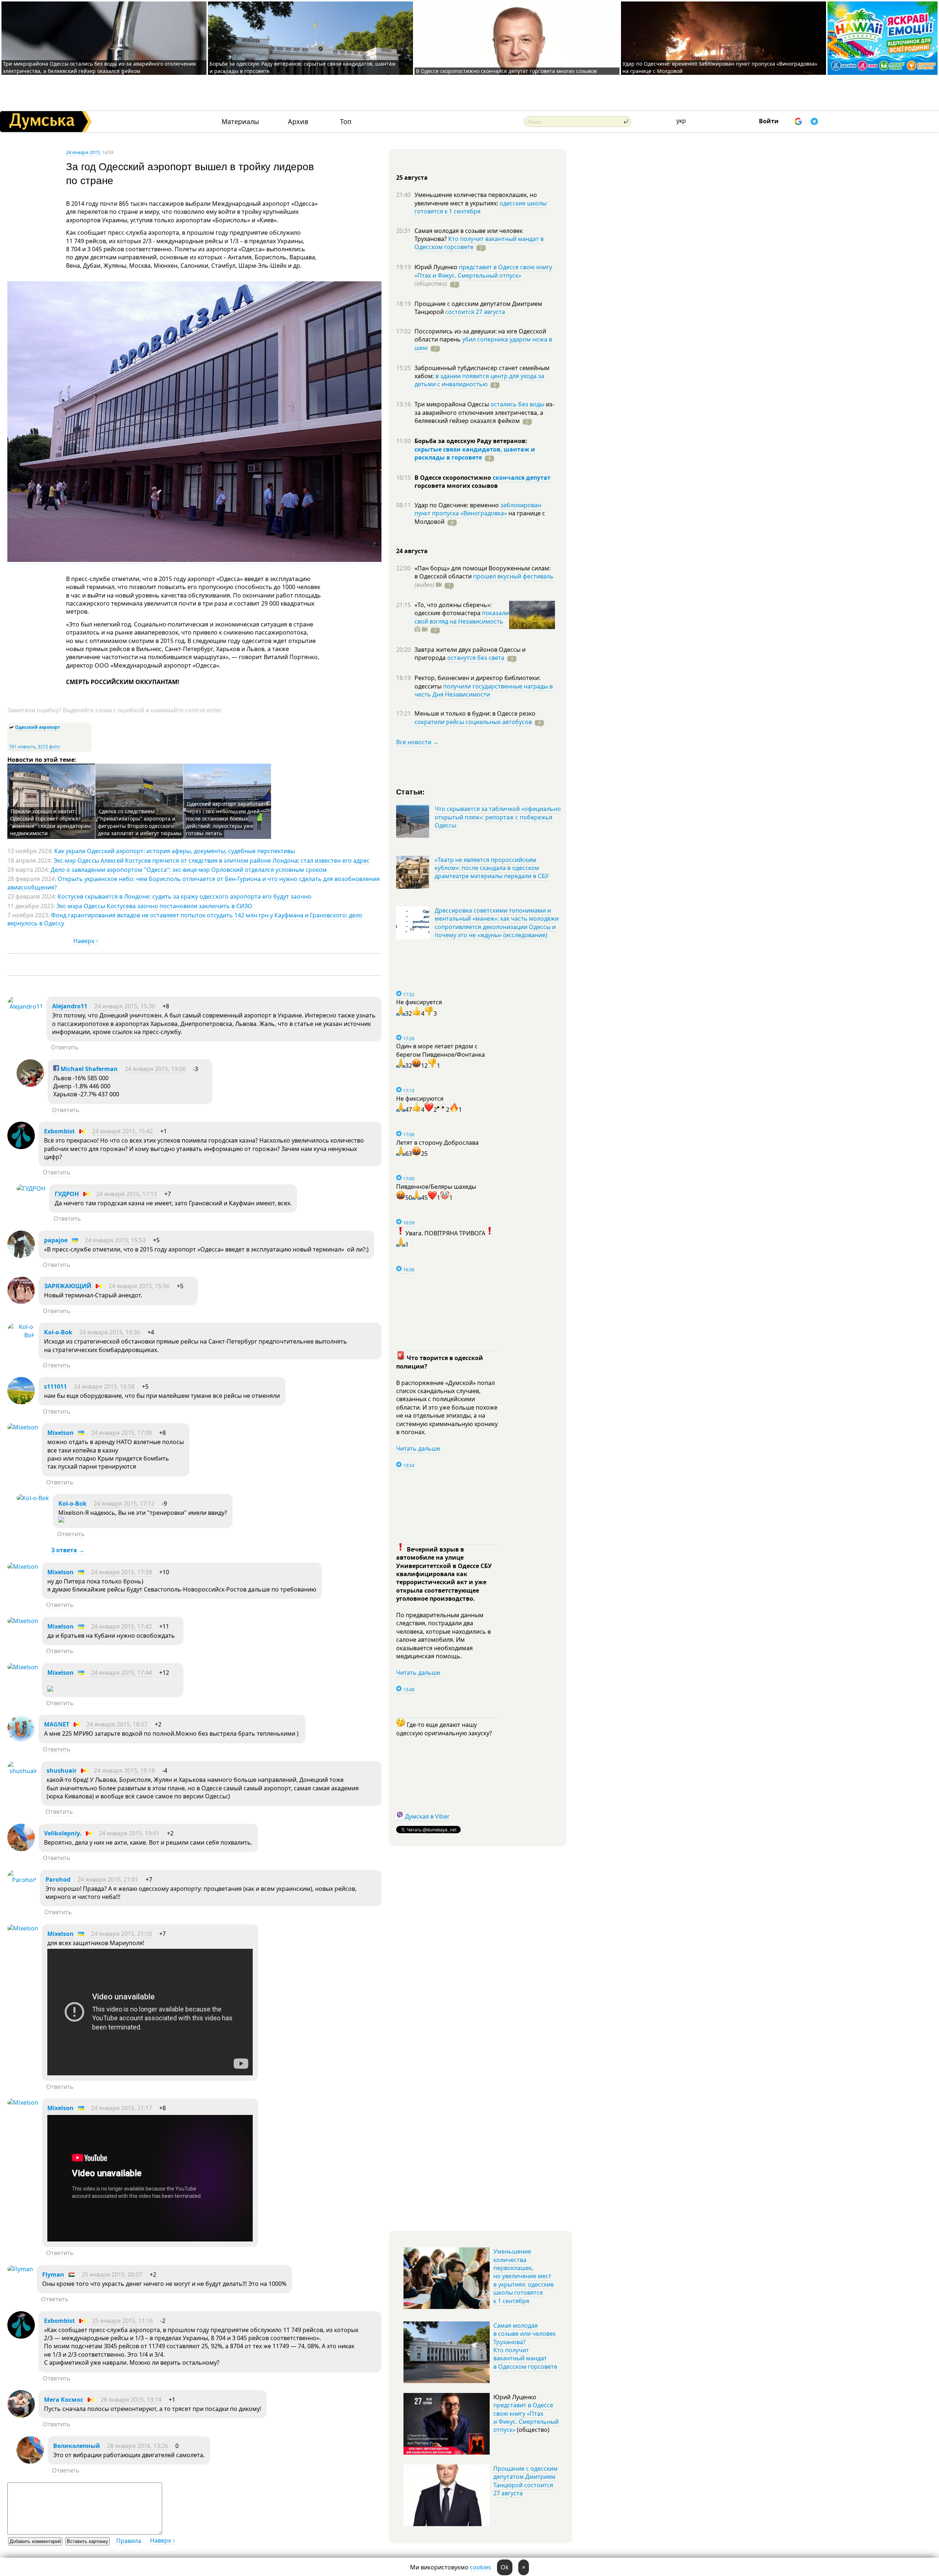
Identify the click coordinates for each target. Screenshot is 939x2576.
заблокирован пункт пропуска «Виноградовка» (478, 509)
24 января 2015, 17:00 (121, 1433)
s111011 (55, 1386)
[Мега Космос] (21, 2415)
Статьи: (411, 791)
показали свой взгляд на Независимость (462, 617)
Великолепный (77, 2446)
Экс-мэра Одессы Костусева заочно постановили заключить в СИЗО (154, 906)
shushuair (62, 1771)
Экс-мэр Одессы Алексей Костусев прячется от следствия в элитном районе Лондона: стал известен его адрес (212, 861)
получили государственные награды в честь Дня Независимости (484, 690)
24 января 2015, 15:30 (125, 1006)
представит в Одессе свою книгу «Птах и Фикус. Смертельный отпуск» (483, 271)
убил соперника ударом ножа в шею (483, 343)
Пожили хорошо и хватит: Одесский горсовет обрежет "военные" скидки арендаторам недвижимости (50, 822)
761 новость (22, 747)
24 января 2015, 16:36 (110, 1332)
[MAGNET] (21, 1740)
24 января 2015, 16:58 (104, 1386)
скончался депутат (522, 478)
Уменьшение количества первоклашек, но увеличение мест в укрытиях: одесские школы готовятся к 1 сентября (524, 2276)
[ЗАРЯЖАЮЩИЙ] (21, 1302)
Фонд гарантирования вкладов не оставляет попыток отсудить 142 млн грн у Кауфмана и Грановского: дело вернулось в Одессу (185, 919)
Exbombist (59, 1131)
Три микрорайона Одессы (452, 404)
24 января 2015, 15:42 (123, 1131)
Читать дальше (418, 1448)
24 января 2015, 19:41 (129, 1833)
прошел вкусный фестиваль (513, 576)
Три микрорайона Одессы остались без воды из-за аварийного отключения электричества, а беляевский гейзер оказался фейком (99, 67)
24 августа (412, 551)
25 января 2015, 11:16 (123, 2321)
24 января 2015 (83, 152)
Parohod (58, 1879)
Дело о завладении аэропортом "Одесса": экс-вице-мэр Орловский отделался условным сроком (189, 870)
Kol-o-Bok (58, 1332)
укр (681, 121)
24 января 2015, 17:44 (121, 1673)
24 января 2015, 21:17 (121, 2108)
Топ (346, 122)
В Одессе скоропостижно (454, 478)
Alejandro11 (70, 1006)
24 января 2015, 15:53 (115, 1240)
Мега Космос (64, 2400)
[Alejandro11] (25, 1006)
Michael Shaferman (88, 1069)
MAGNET (57, 1724)
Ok (505, 2567)
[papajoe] (21, 1256)
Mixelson (61, 1433)
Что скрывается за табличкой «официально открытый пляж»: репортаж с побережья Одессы (498, 817)
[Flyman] (20, 2269)
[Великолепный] (30, 2462)
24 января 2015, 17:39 (121, 1572)
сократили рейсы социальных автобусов (473, 722)
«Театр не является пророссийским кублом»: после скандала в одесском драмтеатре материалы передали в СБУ (492, 868)
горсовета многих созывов (456, 486)
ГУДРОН (67, 1194)
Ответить (65, 1047)
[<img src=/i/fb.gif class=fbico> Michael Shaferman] (30, 1085)
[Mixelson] (23, 1427)
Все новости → (417, 742)
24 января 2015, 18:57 (117, 1724)
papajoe (56, 1240)
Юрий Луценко (437, 267)
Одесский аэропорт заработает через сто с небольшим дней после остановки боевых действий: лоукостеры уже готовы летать (226, 819)
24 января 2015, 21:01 (108, 1879)
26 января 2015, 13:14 (131, 2400)
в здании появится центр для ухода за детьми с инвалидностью (479, 380)
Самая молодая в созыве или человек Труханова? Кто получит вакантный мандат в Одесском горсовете (525, 2346)
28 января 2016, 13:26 (138, 2446)
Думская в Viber (427, 1816)
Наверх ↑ (86, 941)
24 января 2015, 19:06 (155, 1069)
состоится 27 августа (475, 312)
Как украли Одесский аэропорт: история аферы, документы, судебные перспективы (175, 851)
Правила (129, 2541)
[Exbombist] (21, 1147)
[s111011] (21, 1402)
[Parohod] (22, 1880)
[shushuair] (22, 1771)
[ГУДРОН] (31, 1188)
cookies (481, 2567)
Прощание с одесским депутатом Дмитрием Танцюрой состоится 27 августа (525, 2481)
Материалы (240, 122)
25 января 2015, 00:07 (112, 2274)
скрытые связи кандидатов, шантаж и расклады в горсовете (475, 453)
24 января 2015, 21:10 (121, 1934)
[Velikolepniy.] (21, 1849)
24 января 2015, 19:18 (124, 1771)
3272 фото (49, 747)
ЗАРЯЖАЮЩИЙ (68, 1286)
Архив (298, 122)
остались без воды (517, 404)
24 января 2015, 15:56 (139, 1286)
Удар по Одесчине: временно (457, 505)
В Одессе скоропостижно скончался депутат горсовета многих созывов (506, 71)
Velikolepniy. (63, 1833)
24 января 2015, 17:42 (121, 1626)
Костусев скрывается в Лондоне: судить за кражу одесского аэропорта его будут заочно (184, 896)
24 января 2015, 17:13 (127, 1194)
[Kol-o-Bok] (21, 1335)
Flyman (53, 2274)
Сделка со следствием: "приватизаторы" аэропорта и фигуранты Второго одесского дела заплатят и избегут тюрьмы (140, 822)
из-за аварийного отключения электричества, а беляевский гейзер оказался (484, 412)
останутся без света (476, 658)
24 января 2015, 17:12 (124, 1503)
